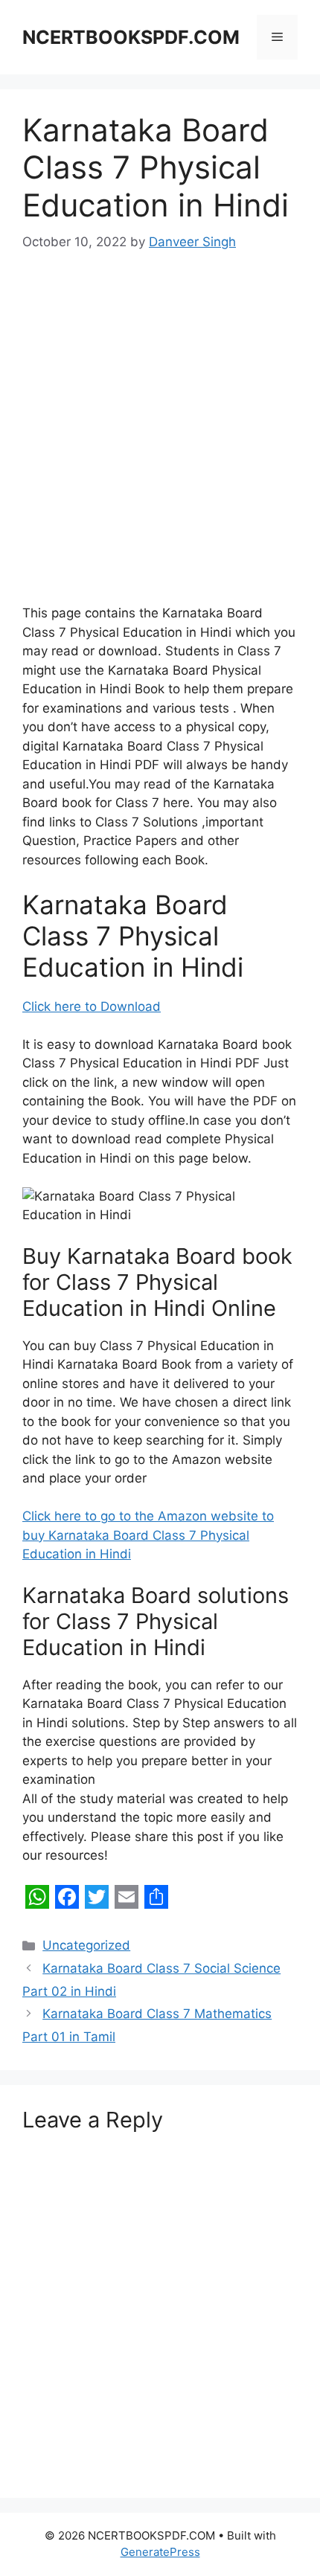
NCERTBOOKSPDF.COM (131, 37)
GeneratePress (160, 2552)
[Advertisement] (160, 438)
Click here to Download (92, 1006)
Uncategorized (86, 1945)
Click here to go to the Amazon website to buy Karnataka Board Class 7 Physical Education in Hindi (148, 1535)
